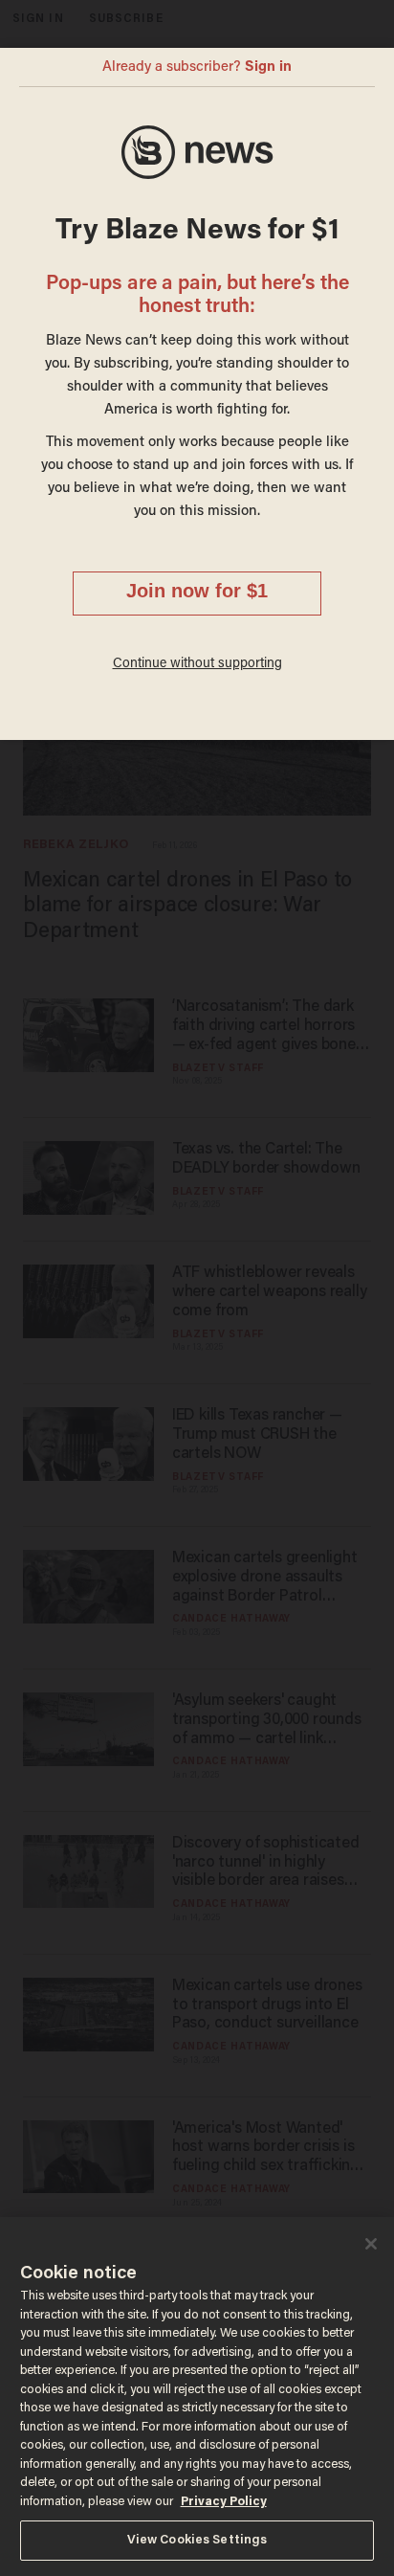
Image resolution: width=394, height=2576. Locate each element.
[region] (197, 2397)
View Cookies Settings (197, 2540)
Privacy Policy (224, 2502)
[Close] (371, 2244)
